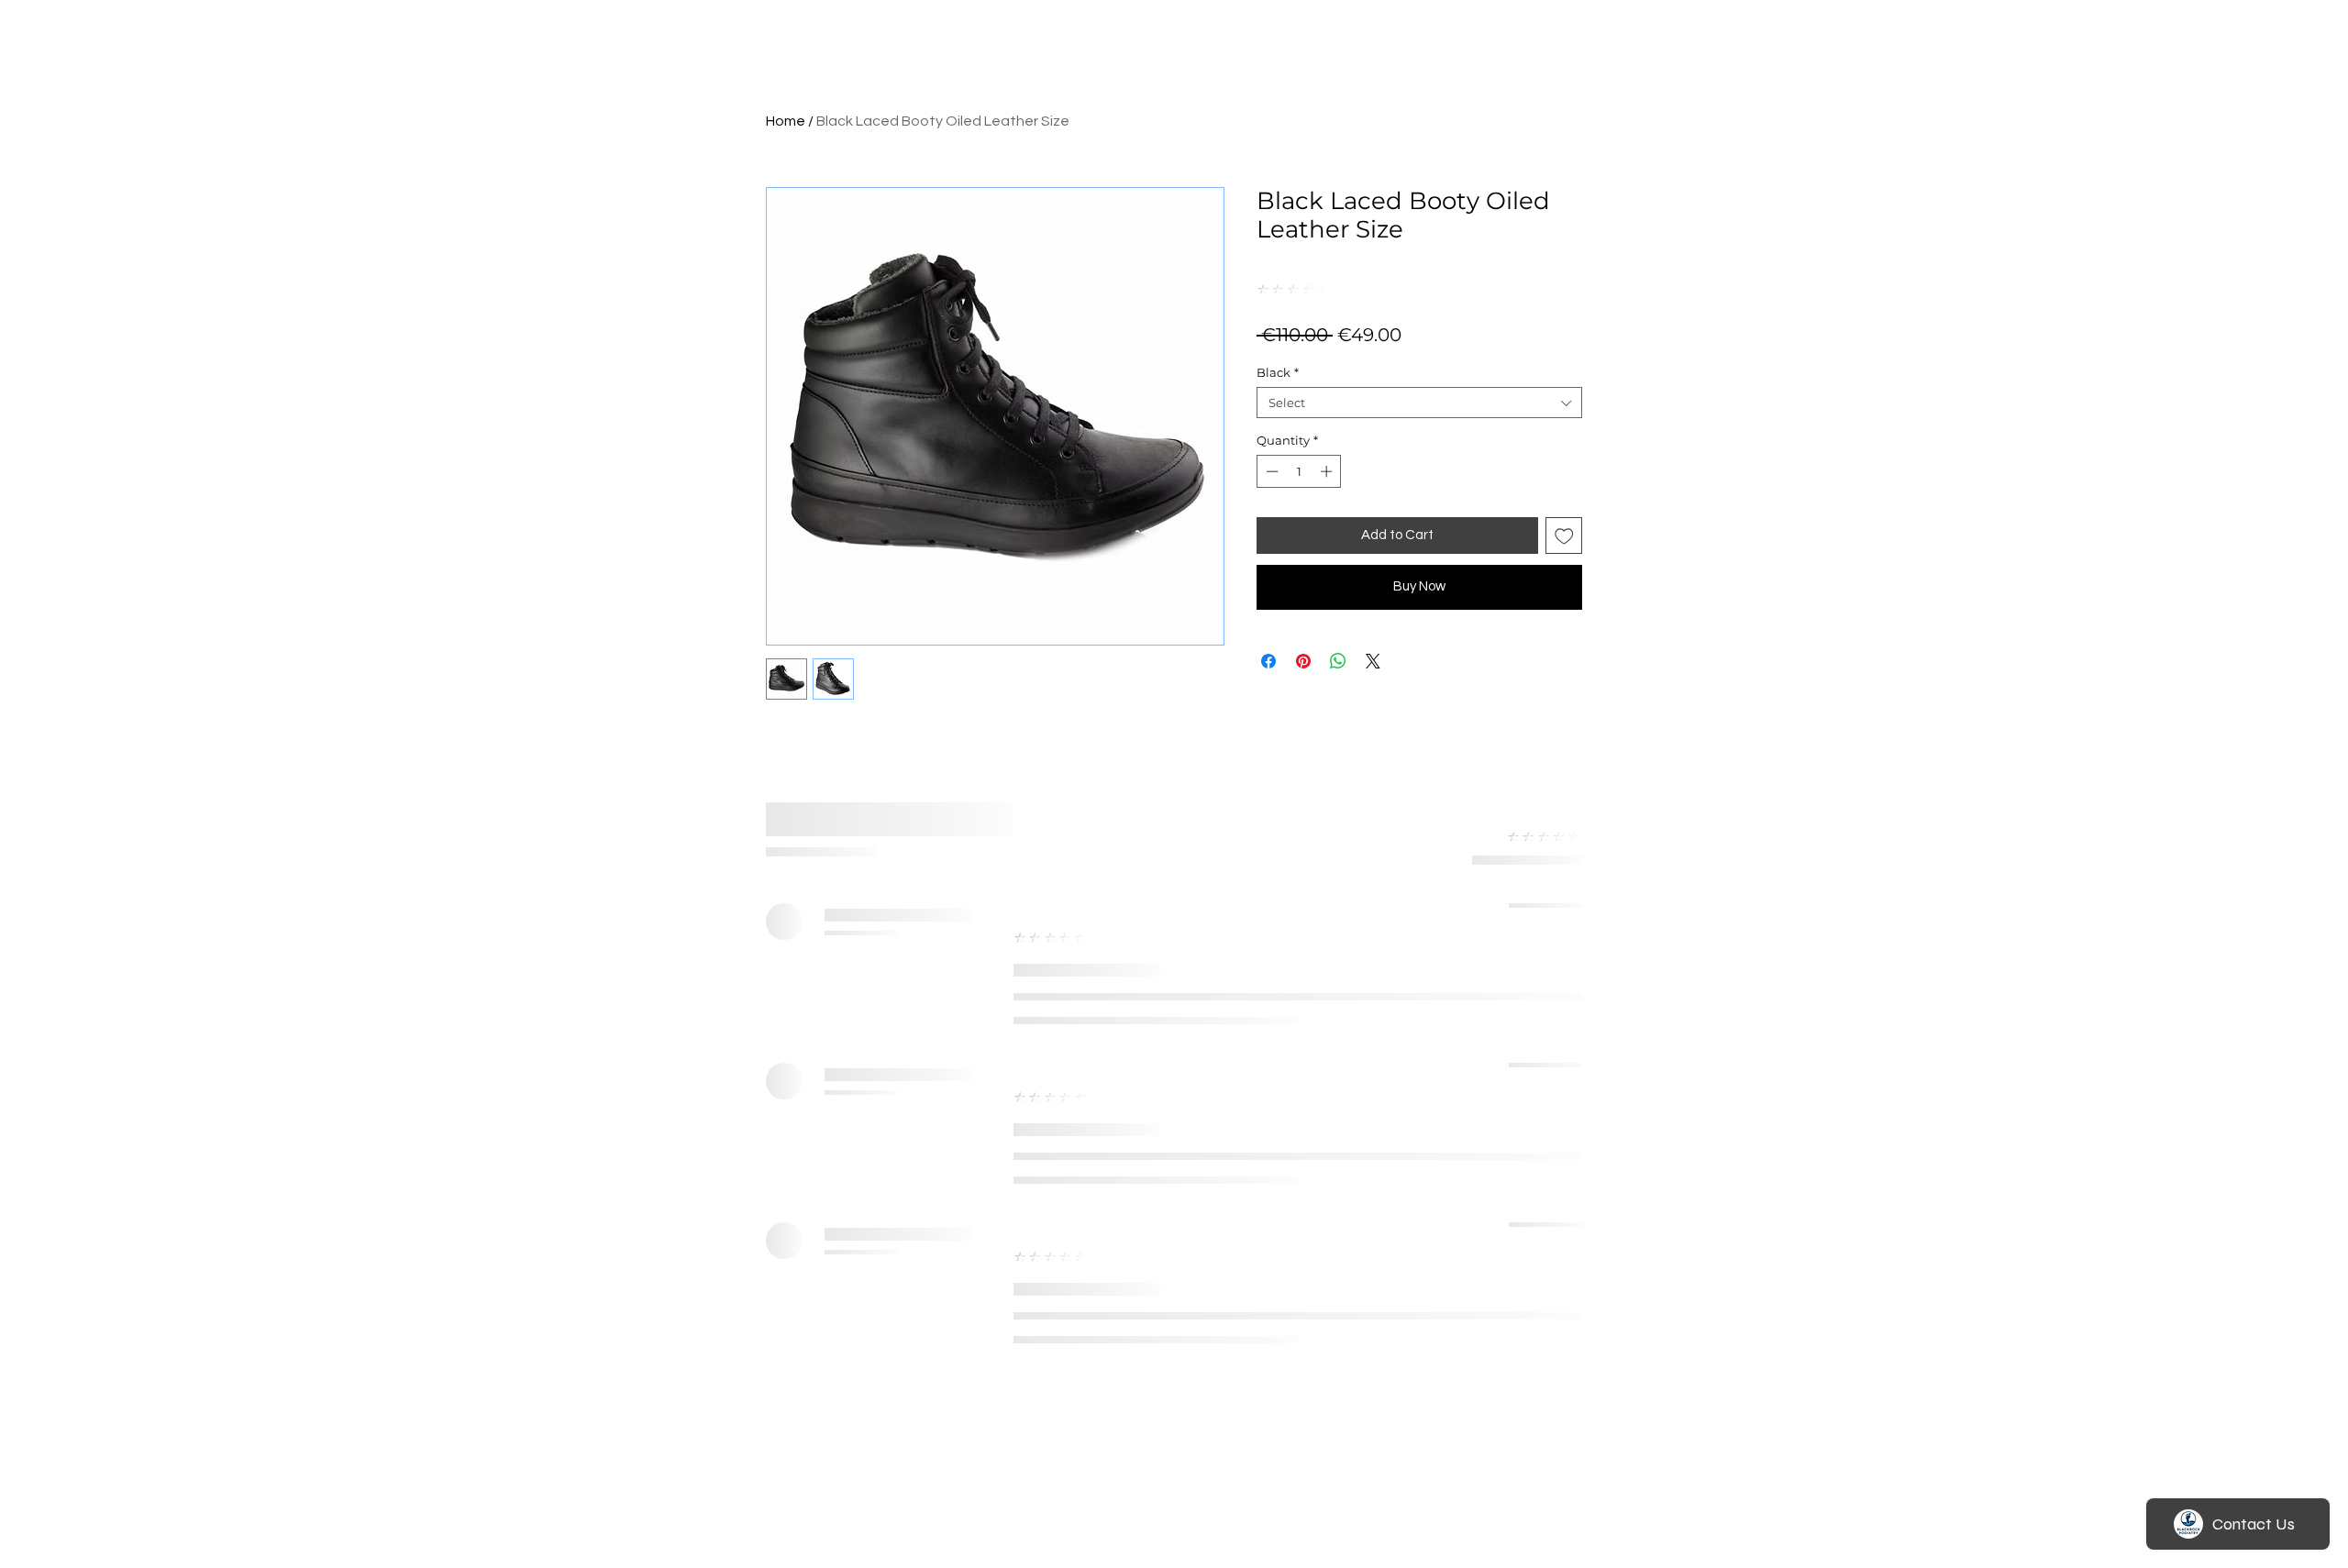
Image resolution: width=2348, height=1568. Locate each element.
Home (786, 121)
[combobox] (1419, 403)
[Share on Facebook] (1268, 661)
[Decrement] (1270, 471)
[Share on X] (1373, 661)
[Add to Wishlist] (1564, 536)
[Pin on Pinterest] (1303, 661)
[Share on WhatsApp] (1338, 661)
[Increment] (1328, 471)
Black (1278, 372)
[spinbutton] (1299, 471)
